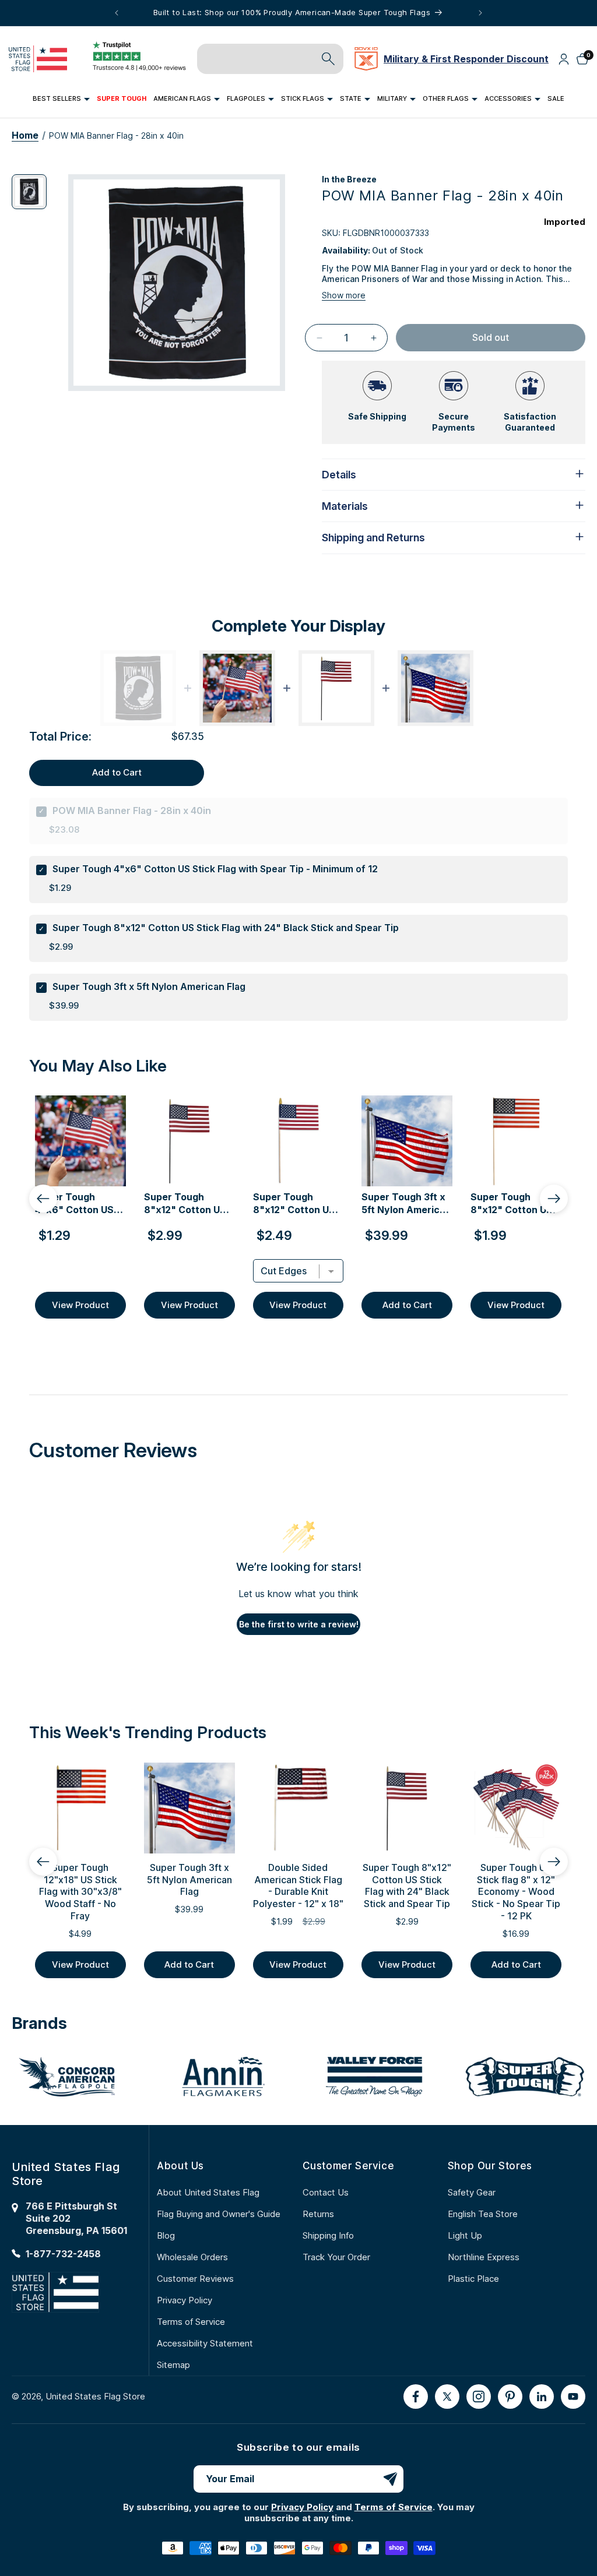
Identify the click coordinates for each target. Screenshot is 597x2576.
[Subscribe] (390, 2479)
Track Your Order (336, 2257)
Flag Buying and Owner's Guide (219, 2214)
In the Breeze (349, 179)
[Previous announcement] (117, 13)
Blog (166, 2235)
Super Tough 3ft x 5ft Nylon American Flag (149, 986)
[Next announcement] (480, 13)
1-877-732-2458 (63, 2254)
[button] (61, 99)
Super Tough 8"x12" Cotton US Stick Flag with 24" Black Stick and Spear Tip (226, 928)
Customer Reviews (195, 2279)
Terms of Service (191, 2322)
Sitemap (173, 2365)
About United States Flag (208, 2192)
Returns (318, 2214)
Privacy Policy (185, 2300)
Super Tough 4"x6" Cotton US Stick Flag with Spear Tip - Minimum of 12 (215, 869)
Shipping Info (328, 2235)
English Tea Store (483, 2214)
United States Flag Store (95, 2396)
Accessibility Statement (205, 2343)
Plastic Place (473, 2279)
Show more (344, 295)
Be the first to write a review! (299, 1624)
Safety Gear (472, 2192)
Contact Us (326, 2192)
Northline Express (484, 2257)
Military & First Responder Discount (466, 59)
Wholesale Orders (192, 2257)
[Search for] (328, 59)
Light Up (465, 2235)
